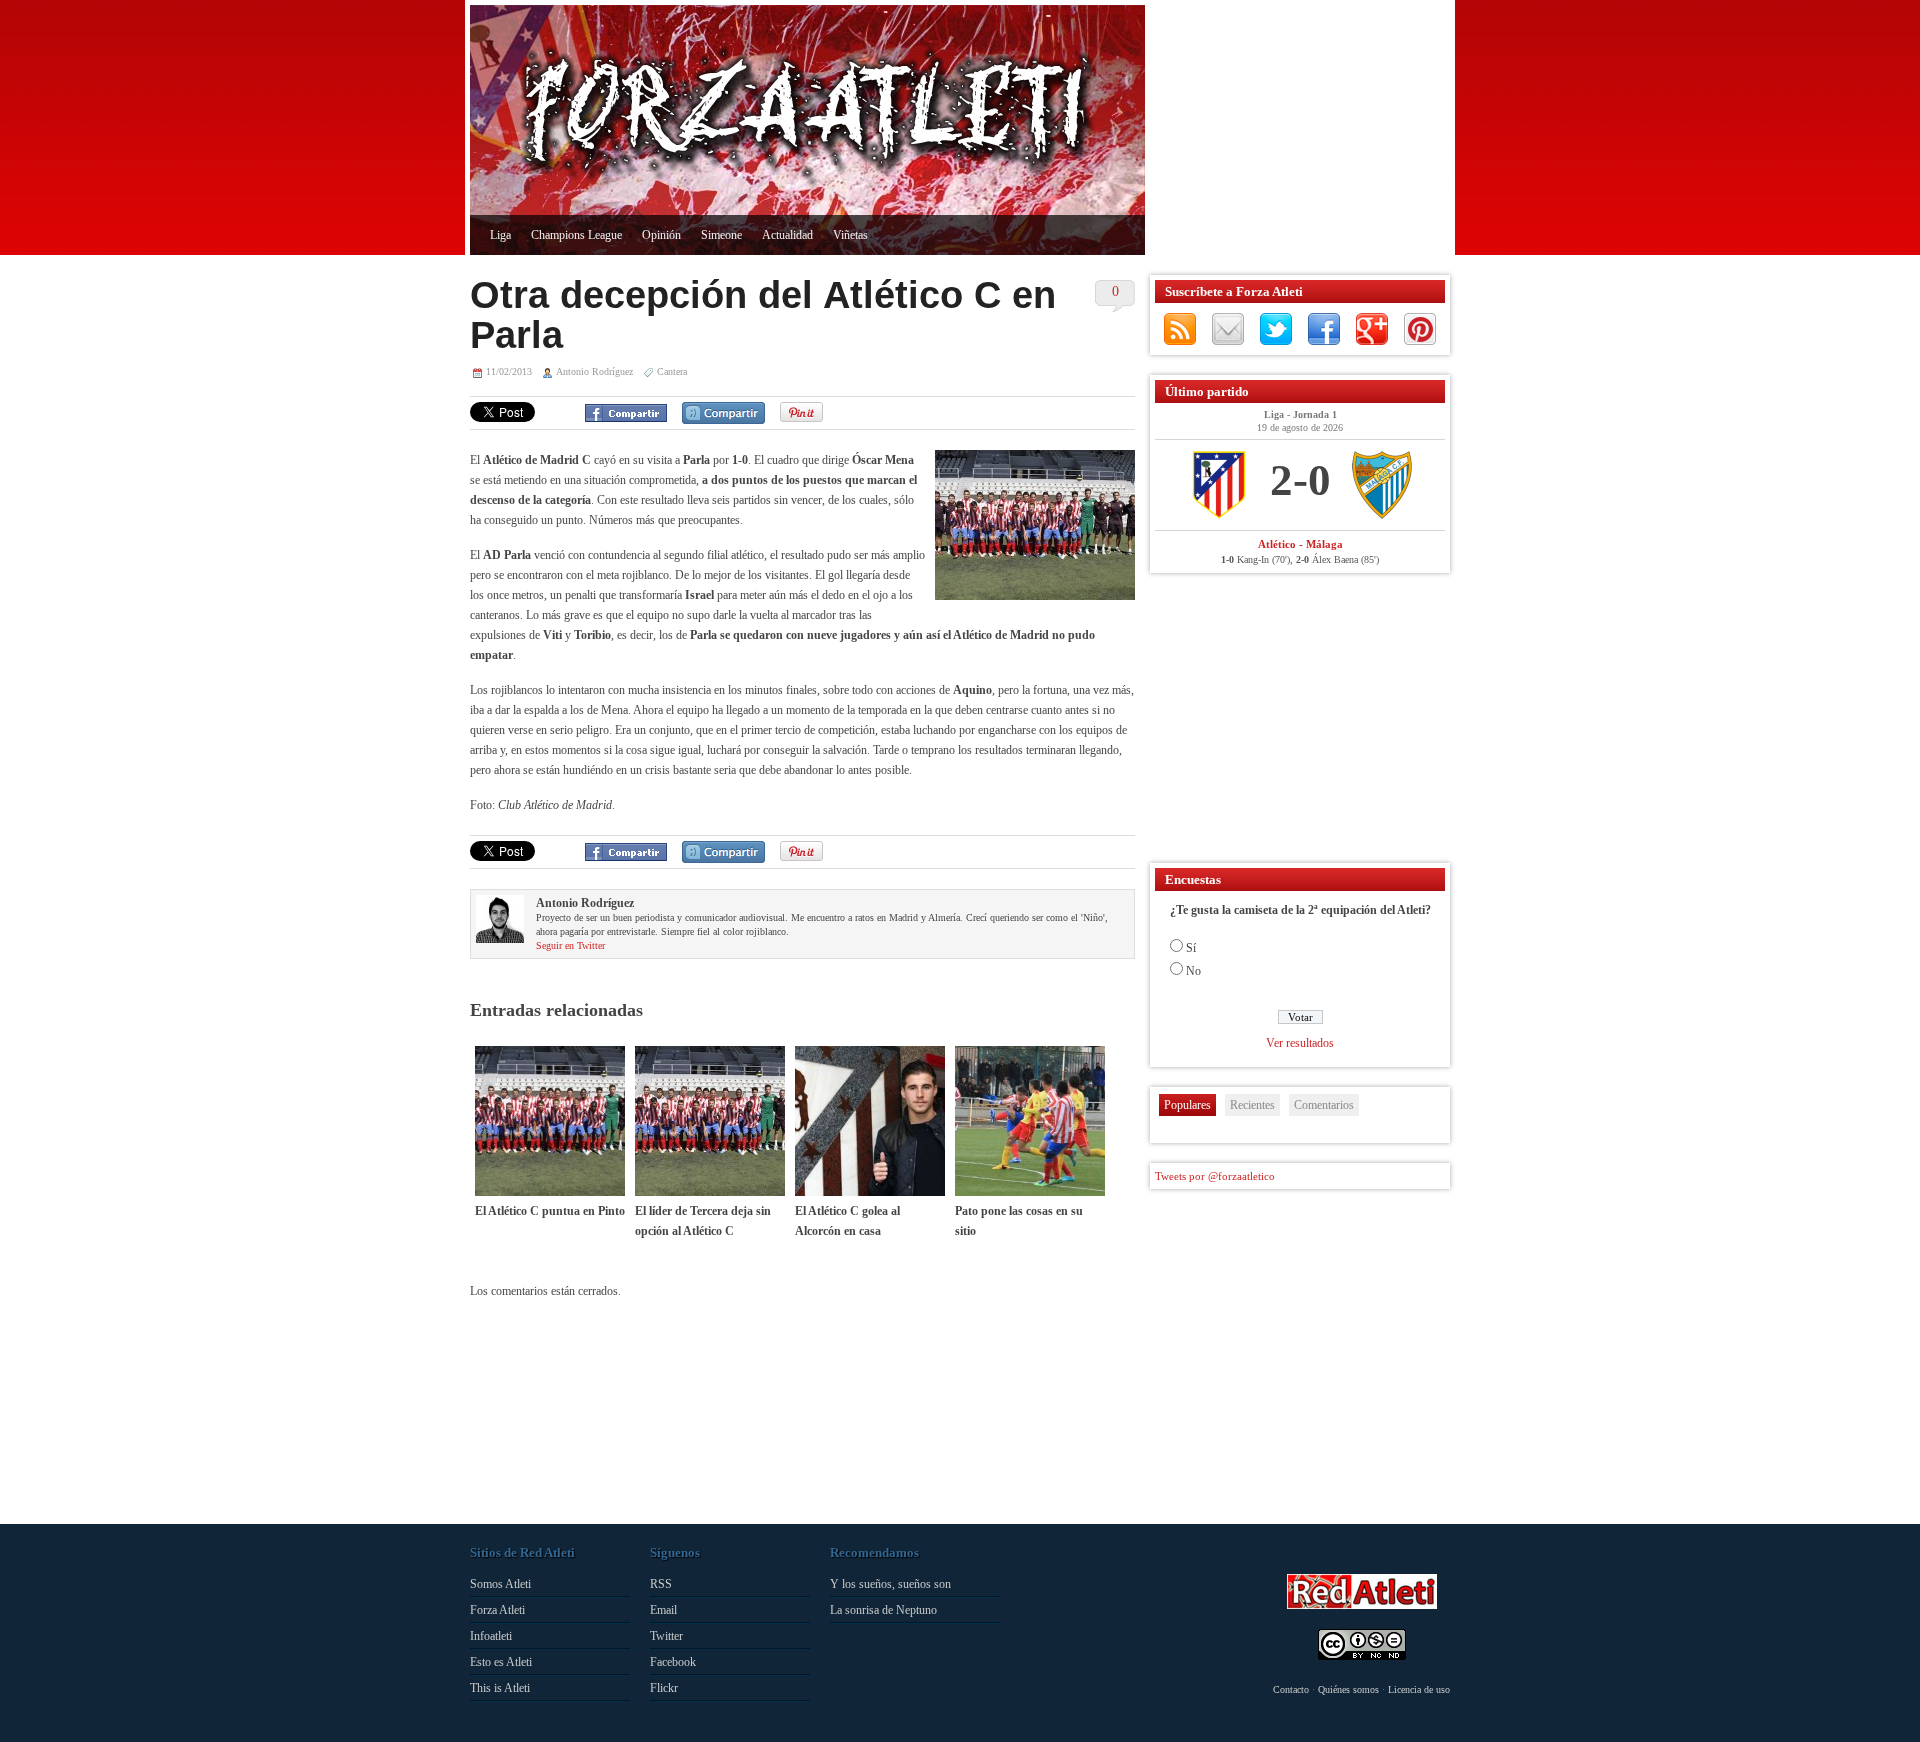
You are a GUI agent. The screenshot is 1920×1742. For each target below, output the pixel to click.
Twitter (1276, 329)
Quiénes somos (1348, 1689)
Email (663, 1610)
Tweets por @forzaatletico (1215, 1176)
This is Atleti (500, 1688)
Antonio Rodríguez (594, 371)
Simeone (721, 235)
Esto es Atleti (501, 1662)
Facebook (1324, 329)
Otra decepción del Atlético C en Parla (763, 315)
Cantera (672, 371)
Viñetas (850, 235)
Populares (1187, 1105)
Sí (1191, 948)
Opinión (661, 235)
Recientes (1252, 1105)
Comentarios (1324, 1105)
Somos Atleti (500, 1584)
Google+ (1372, 329)
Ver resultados (1300, 1043)
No (1193, 971)
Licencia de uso (1419, 1689)
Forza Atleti (497, 1610)
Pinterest (1420, 329)
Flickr (664, 1688)
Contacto (1291, 1689)
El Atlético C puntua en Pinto (550, 1211)
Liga (500, 235)
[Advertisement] (1295, 130)
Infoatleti (491, 1636)
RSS (1180, 329)
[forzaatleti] (807, 116)
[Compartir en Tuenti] (723, 413)
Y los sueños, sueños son (890, 1584)
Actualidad (787, 235)
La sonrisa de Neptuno (883, 1610)
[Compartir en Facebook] (626, 413)
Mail (1228, 329)
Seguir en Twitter (570, 945)
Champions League (576, 235)
